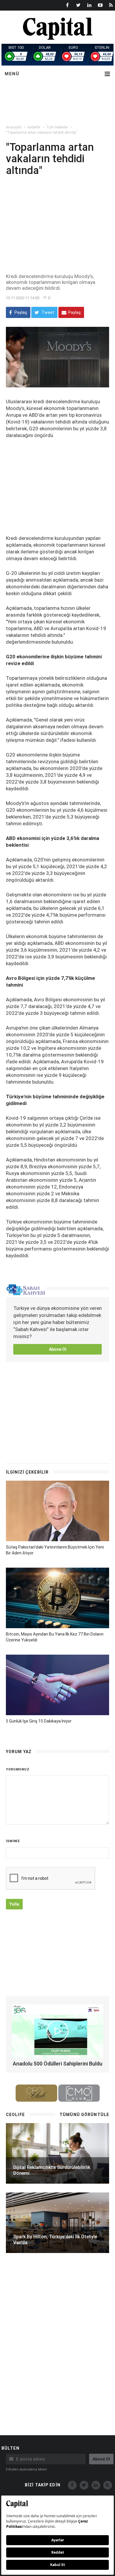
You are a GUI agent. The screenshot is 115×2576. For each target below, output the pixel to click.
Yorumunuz (18, 1769)
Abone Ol (58, 1349)
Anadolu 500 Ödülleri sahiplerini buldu (57, 2064)
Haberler (34, 127)
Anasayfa (14, 127)
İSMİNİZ (13, 1841)
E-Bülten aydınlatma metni (26, 2469)
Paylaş (20, 312)
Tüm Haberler (57, 127)
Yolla (14, 1904)
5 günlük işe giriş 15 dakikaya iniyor (39, 1721)
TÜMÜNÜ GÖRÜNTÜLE (84, 2115)
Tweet (47, 312)
